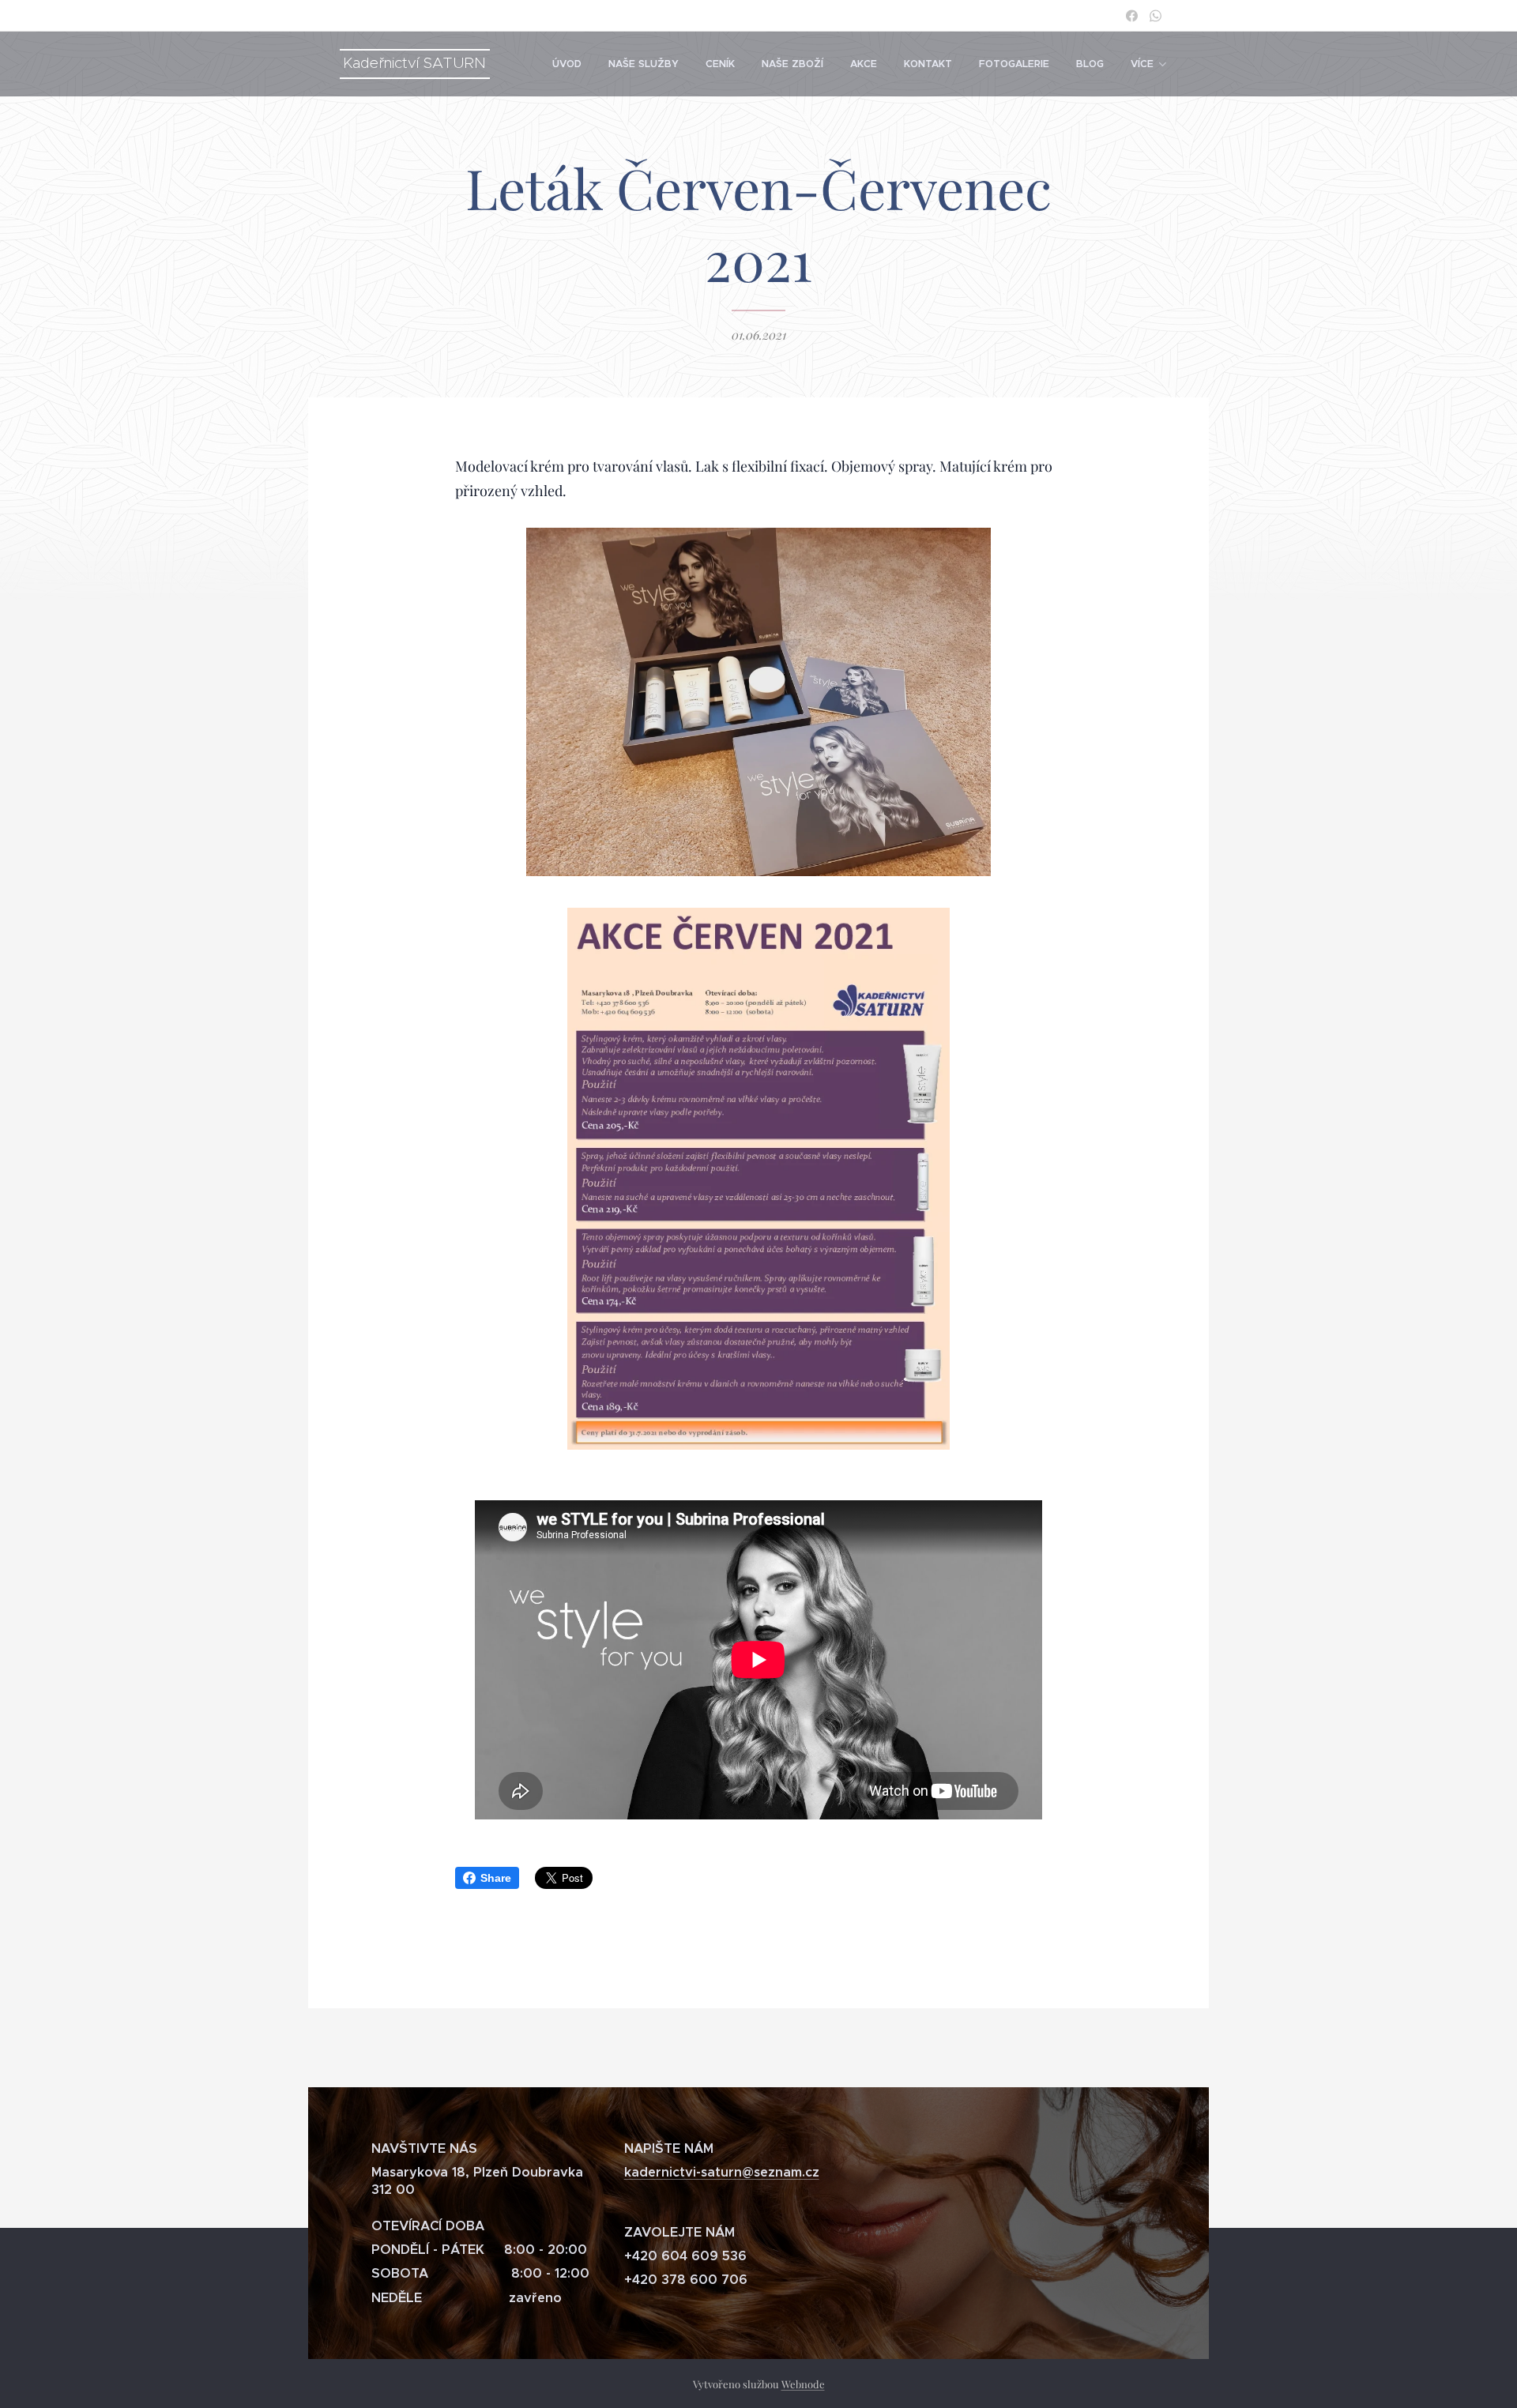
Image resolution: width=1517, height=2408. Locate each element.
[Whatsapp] (1156, 16)
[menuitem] (567, 64)
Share (496, 1878)
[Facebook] (1132, 16)
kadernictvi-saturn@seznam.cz (722, 2172)
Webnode (803, 2384)
